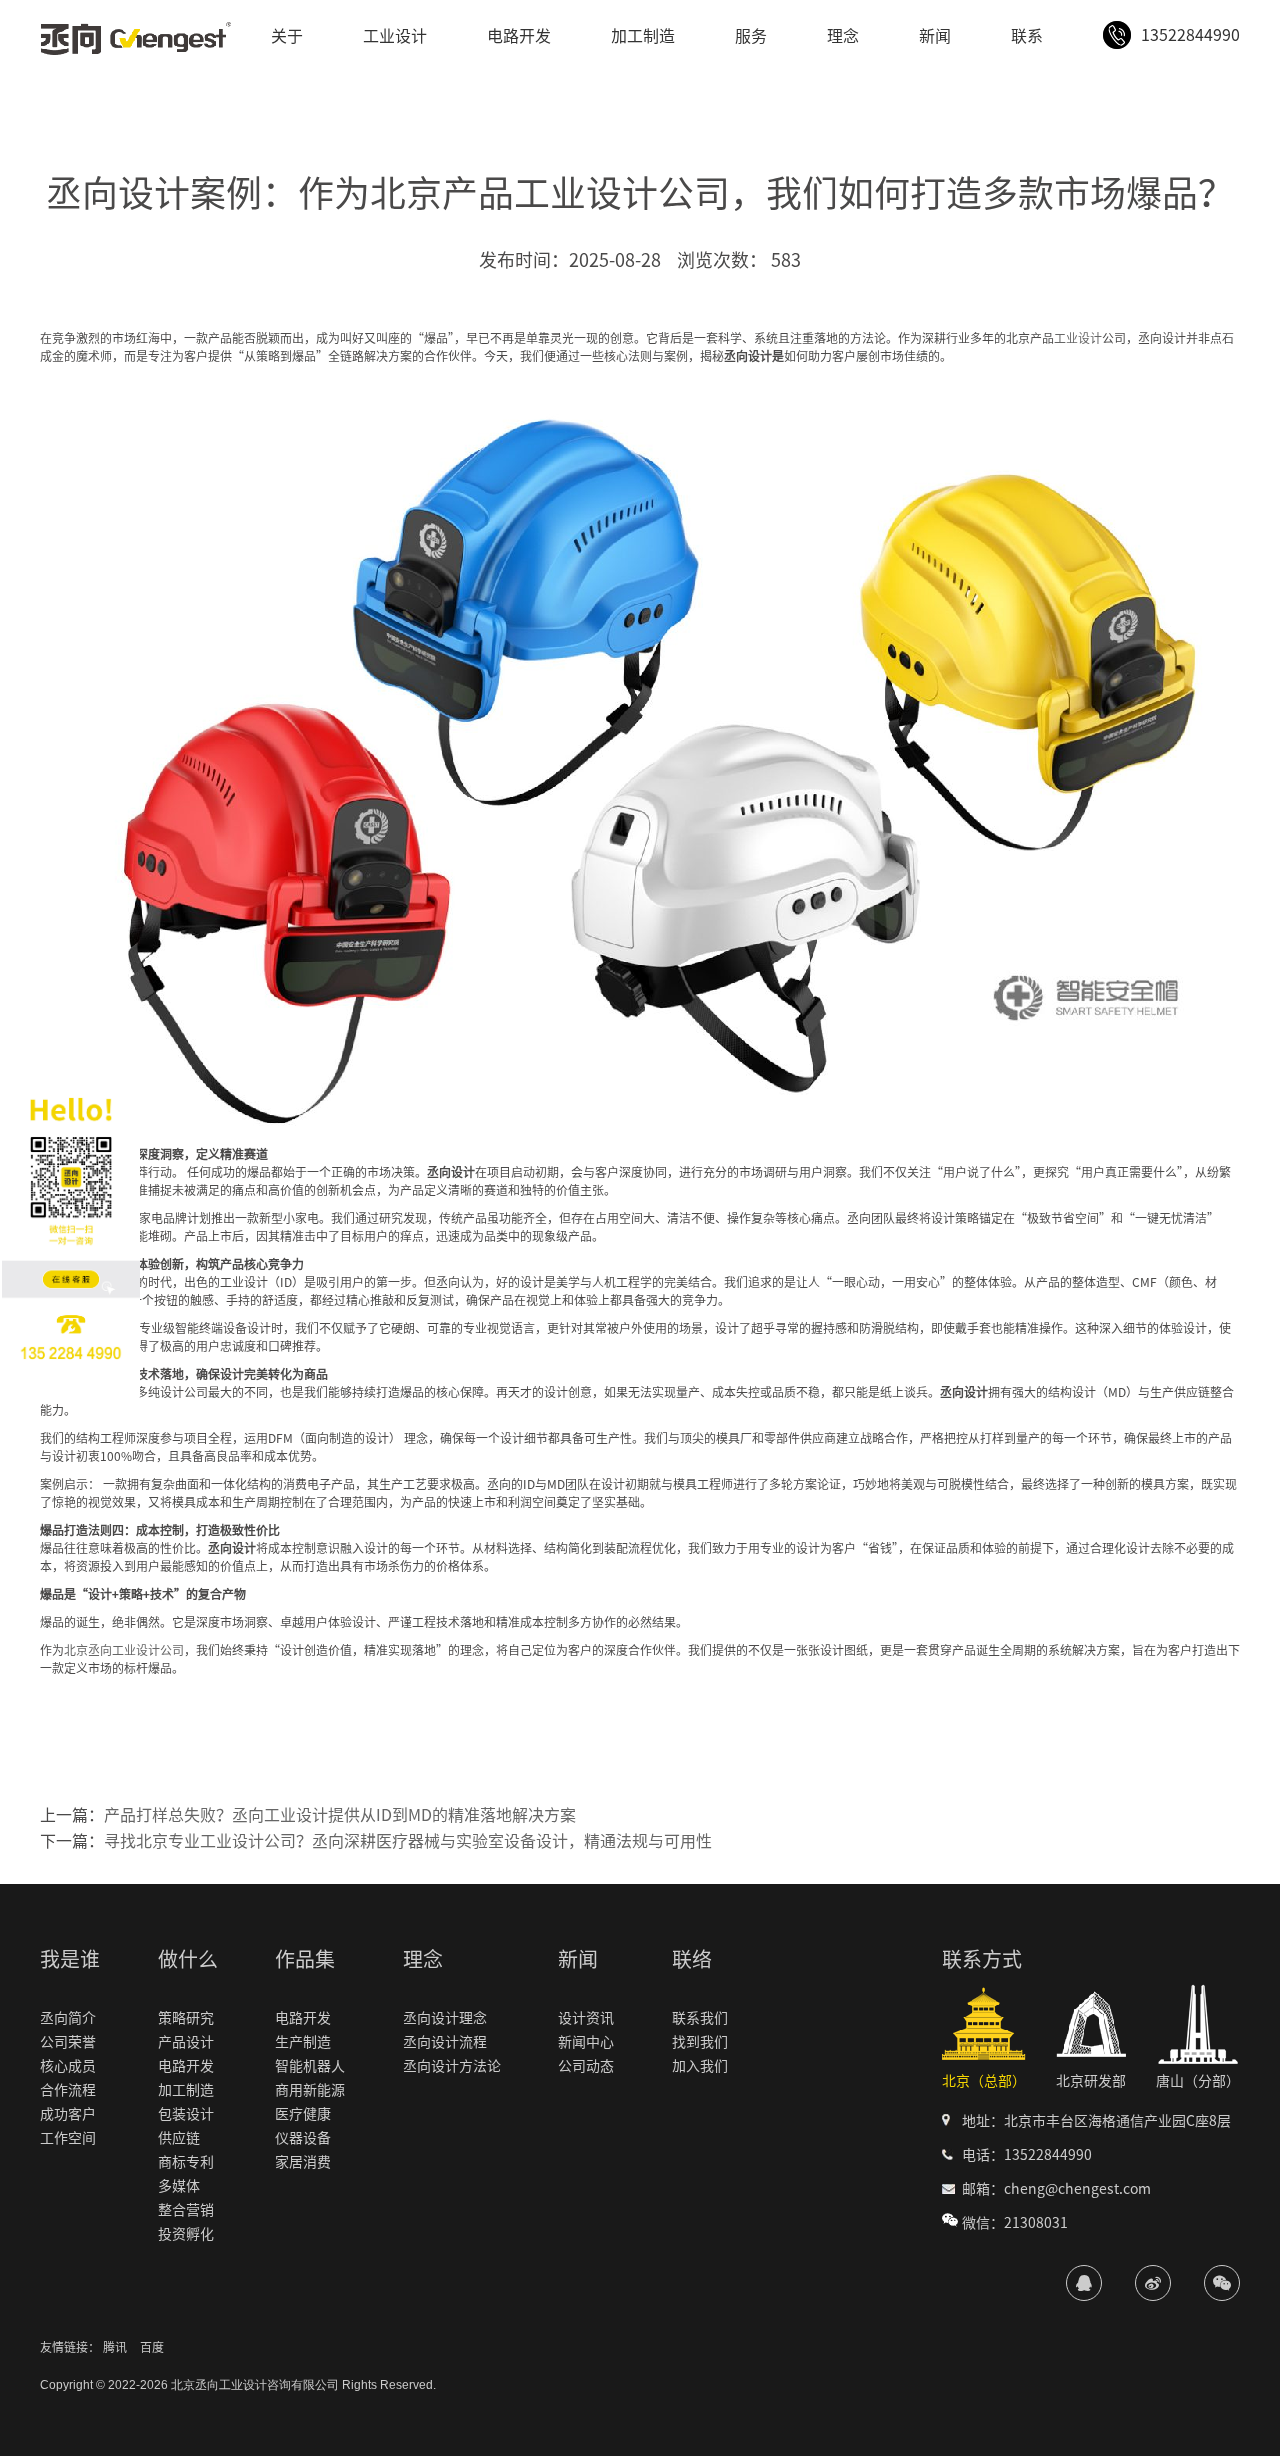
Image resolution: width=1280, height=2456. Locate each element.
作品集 (305, 1959)
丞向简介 (68, 2018)
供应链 (179, 2138)
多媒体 (179, 2186)
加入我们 (700, 2066)
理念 (843, 36)
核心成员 (68, 2066)
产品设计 (186, 2042)
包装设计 (186, 2114)
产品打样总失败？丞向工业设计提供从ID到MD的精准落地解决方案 (340, 1815)
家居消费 (303, 2162)
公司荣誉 (68, 2042)
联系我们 (700, 2018)
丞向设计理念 (445, 2018)
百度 (152, 2347)
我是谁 (70, 1959)
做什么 (188, 1959)
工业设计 (395, 36)
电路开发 (519, 36)
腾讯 (115, 2347)
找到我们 (700, 2042)
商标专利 (186, 2162)
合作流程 (68, 2090)
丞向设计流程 (445, 2042)
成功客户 (68, 2114)
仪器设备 (303, 2138)
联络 (692, 1959)
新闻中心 (586, 2042)
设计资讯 (586, 2018)
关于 (287, 36)
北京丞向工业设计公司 (124, 1650)
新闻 (935, 36)
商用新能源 (310, 2090)
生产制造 (303, 2042)
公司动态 (586, 2066)
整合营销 (186, 2210)
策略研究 (186, 2018)
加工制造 (643, 36)
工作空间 (68, 2138)
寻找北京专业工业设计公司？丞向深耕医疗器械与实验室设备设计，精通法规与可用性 (408, 1841)
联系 (1027, 36)
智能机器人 (310, 2066)
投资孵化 (186, 2234)
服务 (751, 36)
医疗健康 (303, 2114)
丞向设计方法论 (452, 2066)
